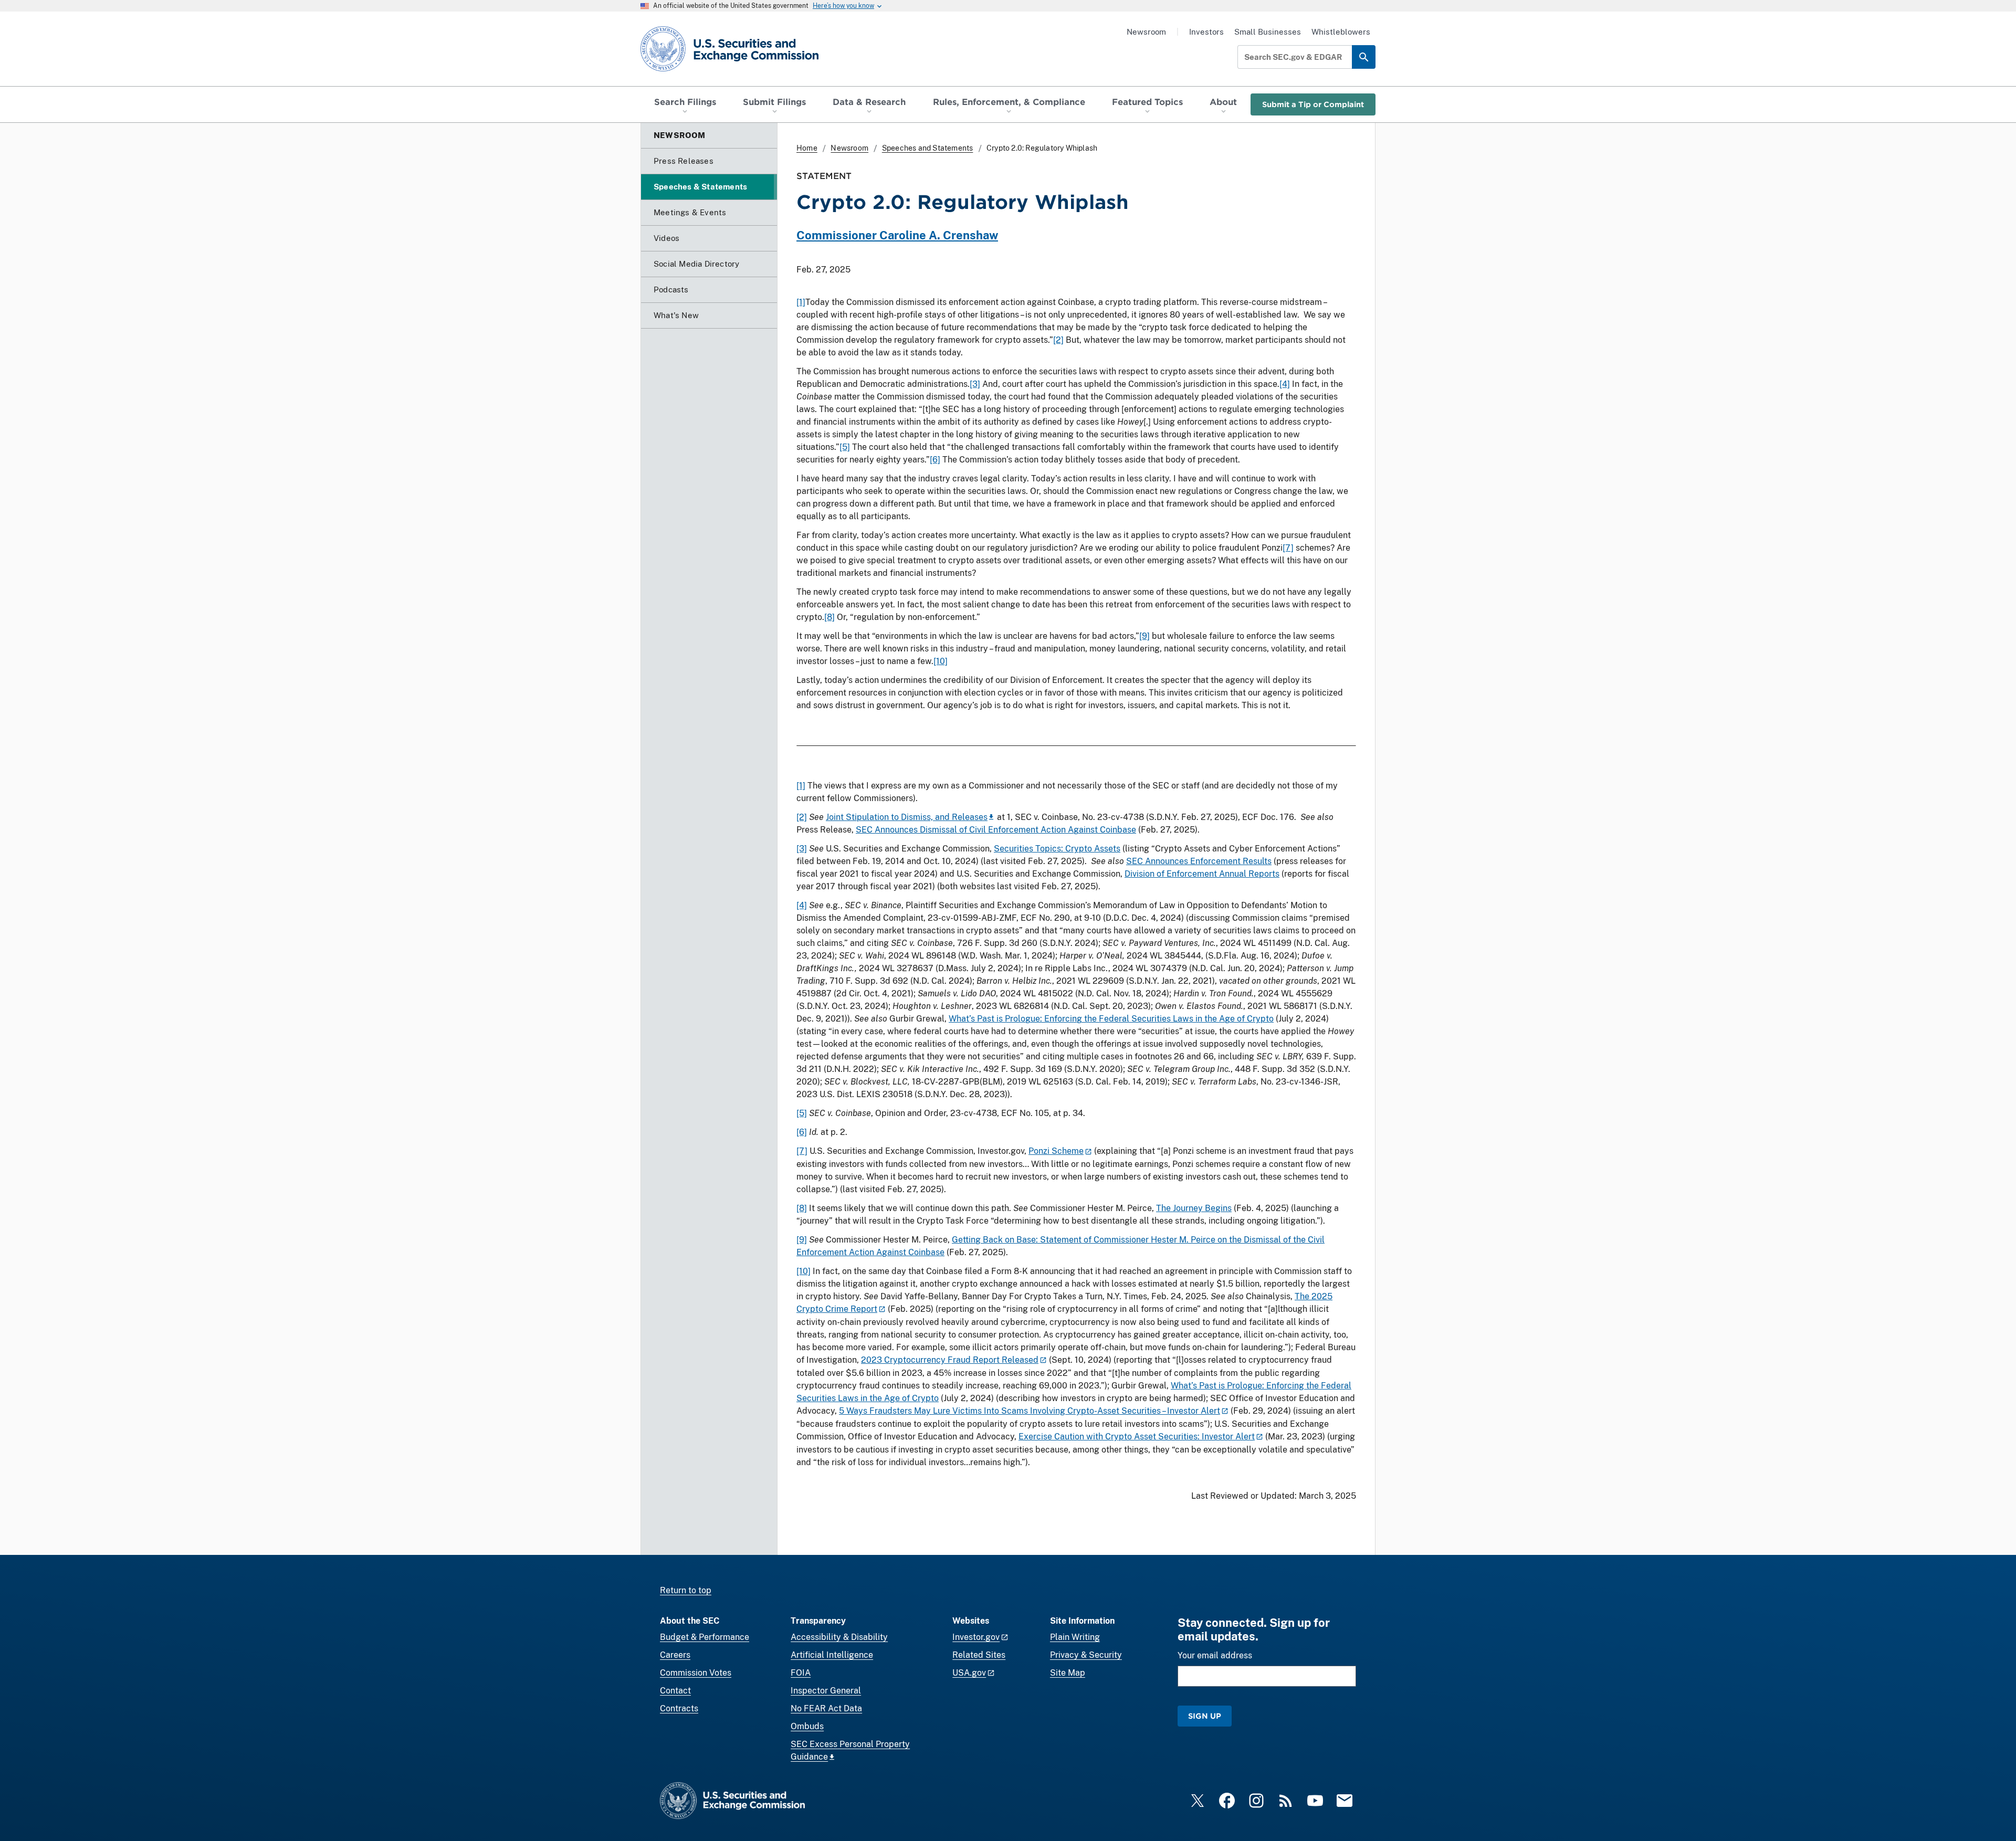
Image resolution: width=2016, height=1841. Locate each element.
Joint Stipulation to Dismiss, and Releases (907, 817)
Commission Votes (696, 1673)
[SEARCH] (1364, 57)
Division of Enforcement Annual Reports (1202, 874)
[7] (1288, 548)
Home (807, 148)
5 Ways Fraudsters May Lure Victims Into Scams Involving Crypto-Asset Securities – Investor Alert (1030, 1411)
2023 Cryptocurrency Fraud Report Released (950, 1360)
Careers (675, 1655)
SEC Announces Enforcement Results (1199, 861)
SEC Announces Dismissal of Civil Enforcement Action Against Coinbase (996, 830)
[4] (1285, 384)
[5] (845, 447)
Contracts (679, 1708)
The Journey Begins (1194, 1208)
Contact (675, 1691)
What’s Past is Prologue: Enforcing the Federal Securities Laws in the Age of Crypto (1111, 1019)
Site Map (1068, 1673)
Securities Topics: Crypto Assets (1057, 849)
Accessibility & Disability (839, 1637)
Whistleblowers (1341, 32)
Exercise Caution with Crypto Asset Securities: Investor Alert (1137, 1437)
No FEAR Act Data (826, 1708)
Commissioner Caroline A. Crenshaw (897, 235)
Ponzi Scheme (1056, 1151)
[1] (801, 302)
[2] (1058, 340)
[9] (1144, 636)
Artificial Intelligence (832, 1655)
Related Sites (979, 1655)
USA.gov (969, 1673)
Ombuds (807, 1726)
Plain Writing (1075, 1637)
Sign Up (1205, 1716)
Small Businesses (1268, 32)
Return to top (686, 1590)
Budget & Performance (705, 1637)
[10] (941, 661)
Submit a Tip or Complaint (1313, 104)
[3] (975, 384)
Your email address (1215, 1655)
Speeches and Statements (928, 148)
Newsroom (1146, 32)
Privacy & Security (1086, 1655)
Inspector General (826, 1691)
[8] (829, 617)
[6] (935, 460)
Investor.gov (976, 1637)
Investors (1206, 32)
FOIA (801, 1673)
